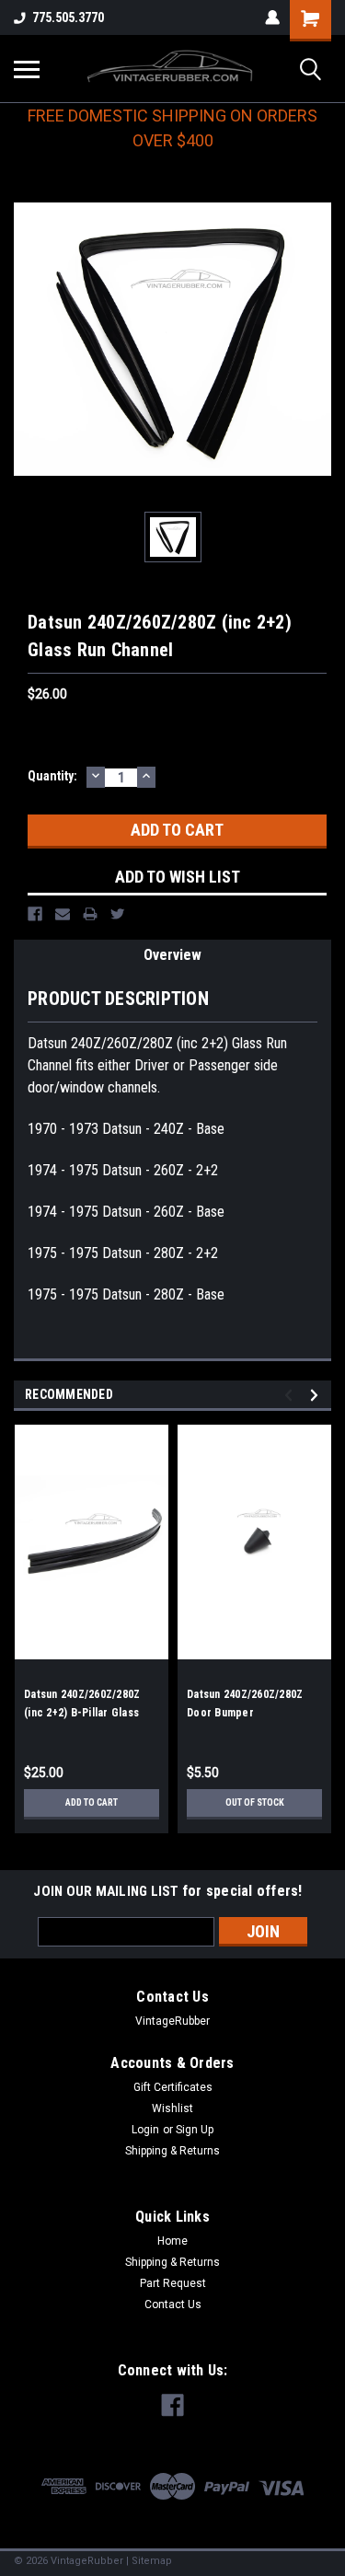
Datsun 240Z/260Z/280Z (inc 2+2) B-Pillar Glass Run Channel (82, 1713)
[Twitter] (118, 914)
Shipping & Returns (172, 2151)
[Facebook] (35, 914)
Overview (172, 955)
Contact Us (173, 2305)
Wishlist (172, 2108)
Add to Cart (92, 1802)
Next (317, 1395)
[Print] (90, 914)
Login (145, 2130)
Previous (291, 1395)
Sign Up (195, 2130)
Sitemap (152, 2561)
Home (172, 2241)
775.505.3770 (68, 17)
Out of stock (255, 1802)
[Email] (63, 914)
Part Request (173, 2283)
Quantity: (52, 776)
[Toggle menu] (27, 69)
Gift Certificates (173, 2087)
